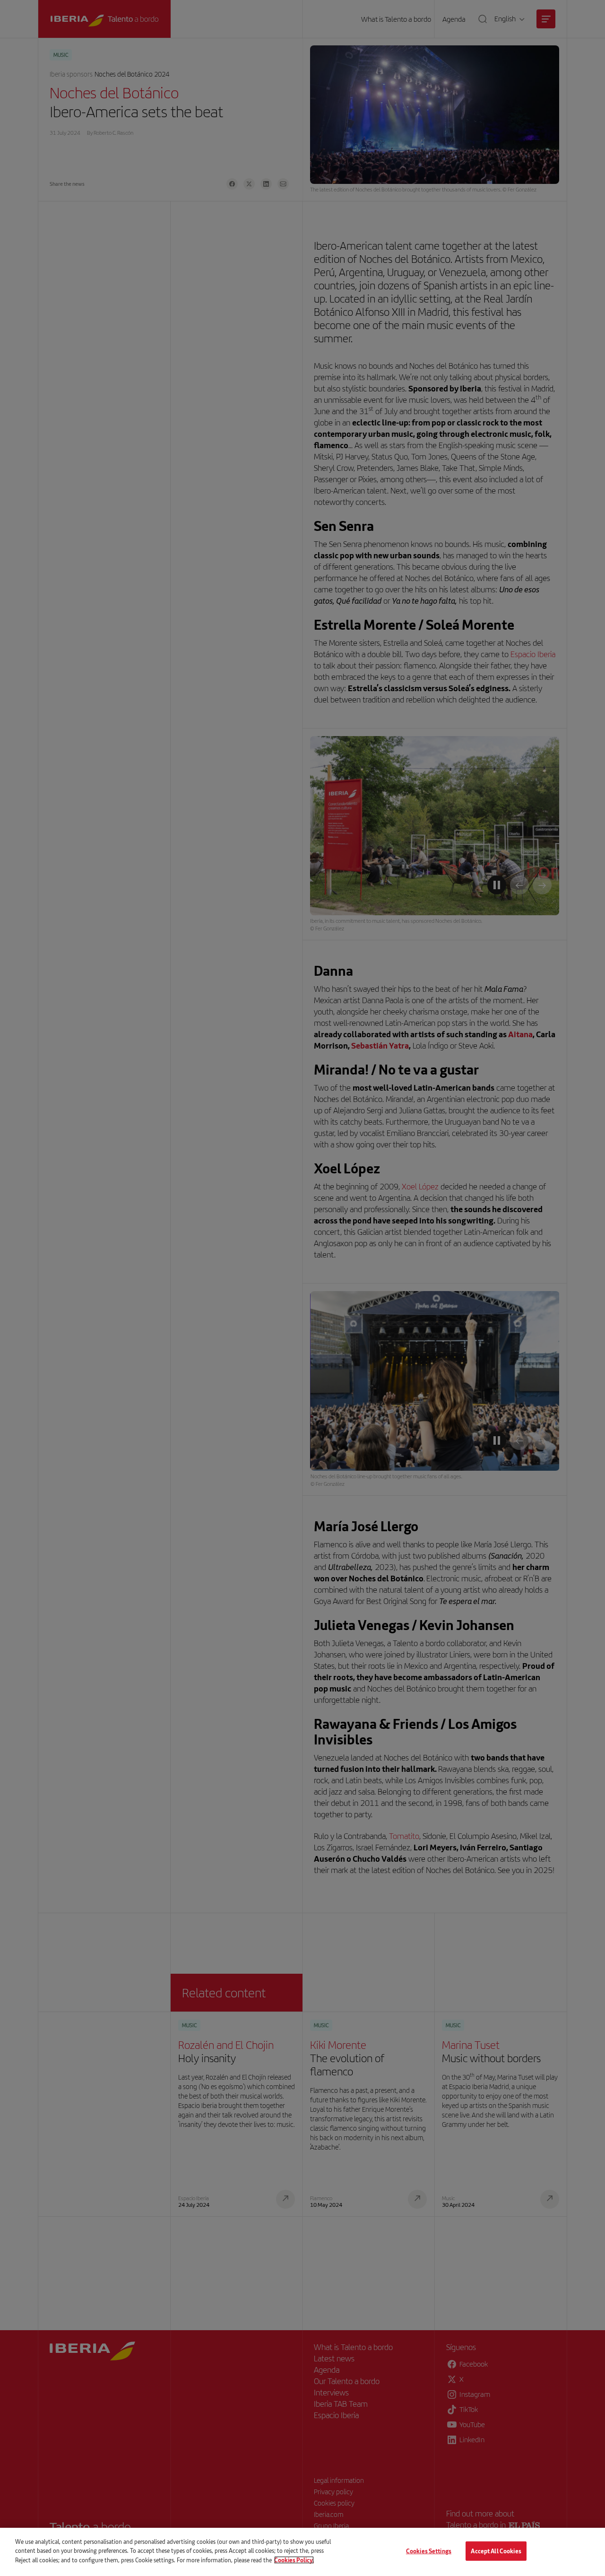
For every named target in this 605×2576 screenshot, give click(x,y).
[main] (302, 2552)
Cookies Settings (429, 2551)
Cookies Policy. (294, 2560)
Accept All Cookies (496, 2551)
